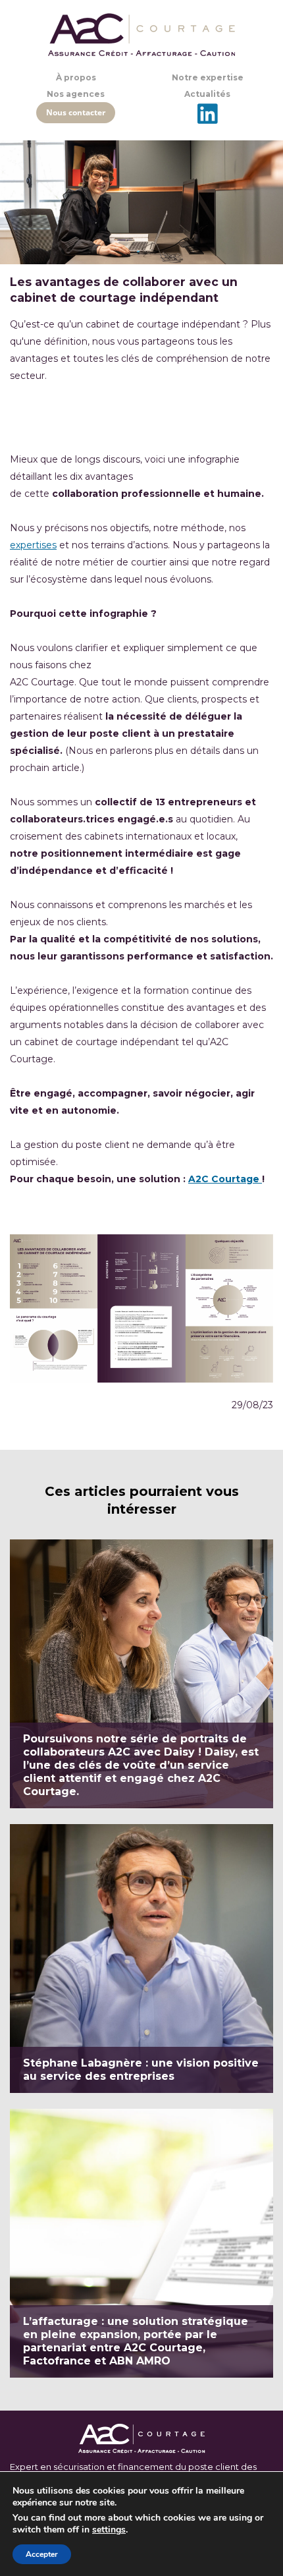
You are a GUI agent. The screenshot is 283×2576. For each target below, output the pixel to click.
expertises (33, 545)
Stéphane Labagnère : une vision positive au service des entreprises (141, 1959)
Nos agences (76, 94)
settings (109, 2530)
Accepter (42, 2554)
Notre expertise (208, 77)
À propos (76, 77)
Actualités (207, 94)
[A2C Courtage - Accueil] (141, 35)
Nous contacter (76, 112)
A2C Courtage (225, 1179)
